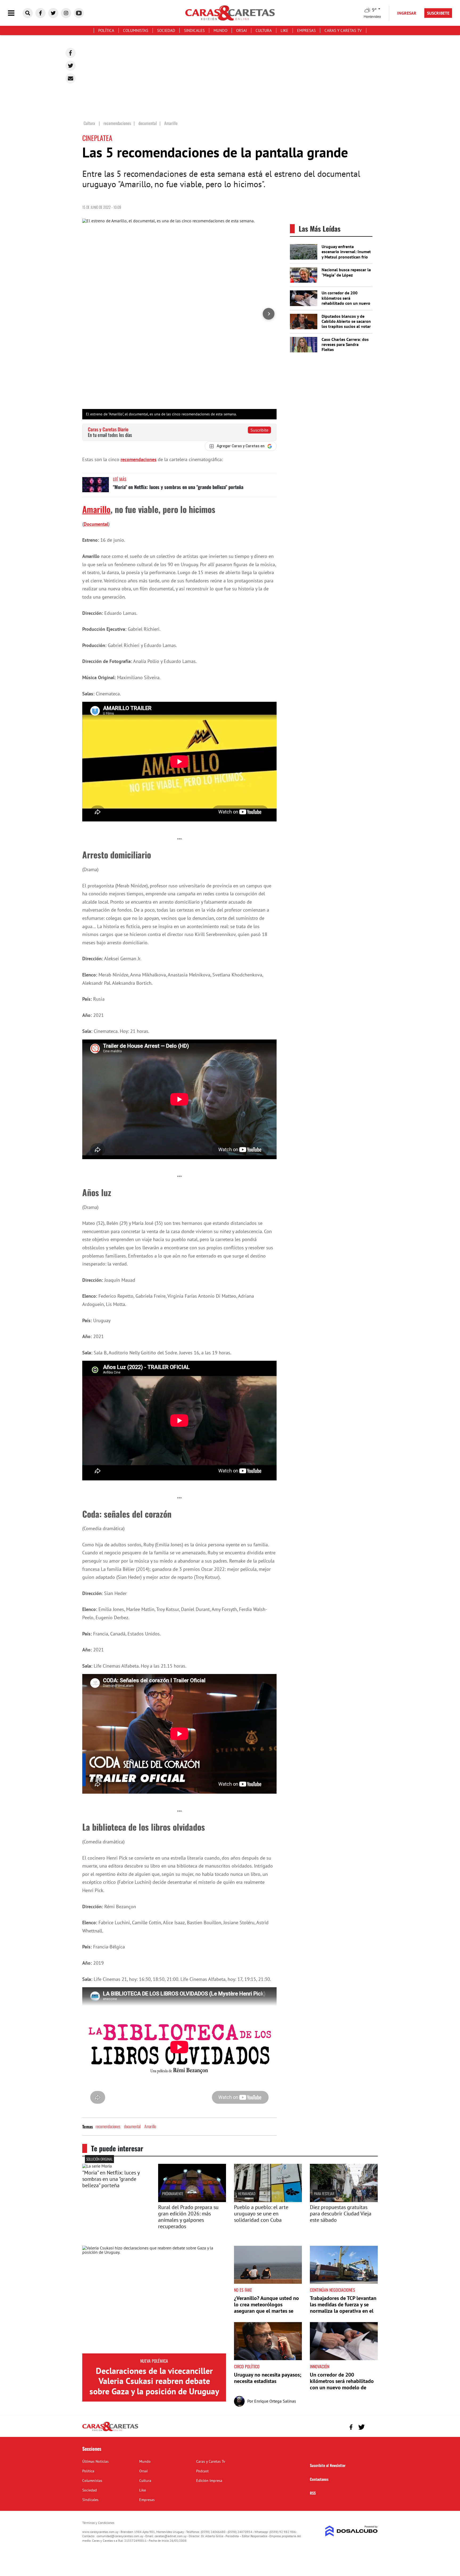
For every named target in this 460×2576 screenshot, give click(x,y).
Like (284, 30)
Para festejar (324, 2193)
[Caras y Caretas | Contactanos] (372, 2426)
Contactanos (319, 2479)
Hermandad (247, 2193)
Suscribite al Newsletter (328, 2465)
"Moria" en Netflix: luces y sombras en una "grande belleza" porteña (178, 487)
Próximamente (173, 2193)
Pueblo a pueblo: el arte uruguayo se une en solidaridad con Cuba (261, 2214)
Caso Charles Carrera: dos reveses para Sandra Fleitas (345, 344)
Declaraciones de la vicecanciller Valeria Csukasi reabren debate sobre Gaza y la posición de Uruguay (154, 2381)
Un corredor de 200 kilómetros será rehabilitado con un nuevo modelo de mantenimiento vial (346, 303)
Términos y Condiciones (98, 2523)
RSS (313, 2493)
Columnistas (136, 30)
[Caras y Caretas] (110, 2431)
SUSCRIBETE (438, 13)
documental (132, 2126)
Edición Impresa (209, 2481)
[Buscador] (28, 13)
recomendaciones (139, 459)
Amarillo (96, 509)
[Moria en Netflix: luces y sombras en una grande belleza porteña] (96, 487)
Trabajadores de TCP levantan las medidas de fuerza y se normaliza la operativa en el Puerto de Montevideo (343, 2308)
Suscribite (259, 430)
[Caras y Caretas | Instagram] (66, 13)
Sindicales (194, 30)
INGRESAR (407, 13)
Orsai (241, 30)
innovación (320, 2366)
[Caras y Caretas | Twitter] (53, 13)
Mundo (220, 30)
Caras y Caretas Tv (343, 30)
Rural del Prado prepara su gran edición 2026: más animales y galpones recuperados (188, 2217)
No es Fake (243, 2290)
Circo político (247, 2366)
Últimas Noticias (95, 2461)
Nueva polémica (154, 2361)
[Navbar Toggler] (15, 13)
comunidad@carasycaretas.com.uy (120, 2536)
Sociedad (166, 30)
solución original (99, 2159)
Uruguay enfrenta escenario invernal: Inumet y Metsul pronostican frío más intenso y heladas (346, 254)
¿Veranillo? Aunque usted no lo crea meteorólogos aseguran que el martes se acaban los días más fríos (266, 2308)
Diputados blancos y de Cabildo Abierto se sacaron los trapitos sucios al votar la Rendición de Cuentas (346, 324)
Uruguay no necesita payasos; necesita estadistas (268, 2378)
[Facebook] (71, 53)
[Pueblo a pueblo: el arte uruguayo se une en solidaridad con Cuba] (268, 2201)
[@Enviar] (71, 78)
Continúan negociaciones (332, 2290)
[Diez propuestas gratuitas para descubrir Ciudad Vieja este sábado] (344, 2201)
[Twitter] (71, 66)
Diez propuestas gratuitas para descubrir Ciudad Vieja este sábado (341, 2214)
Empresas (306, 30)
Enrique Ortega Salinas (275, 2401)
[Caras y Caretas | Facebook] (40, 13)
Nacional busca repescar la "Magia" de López (346, 272)
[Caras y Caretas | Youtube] (79, 13)
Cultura (264, 30)
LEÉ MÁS (120, 479)
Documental (96, 524)
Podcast (202, 2471)
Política (106, 30)
